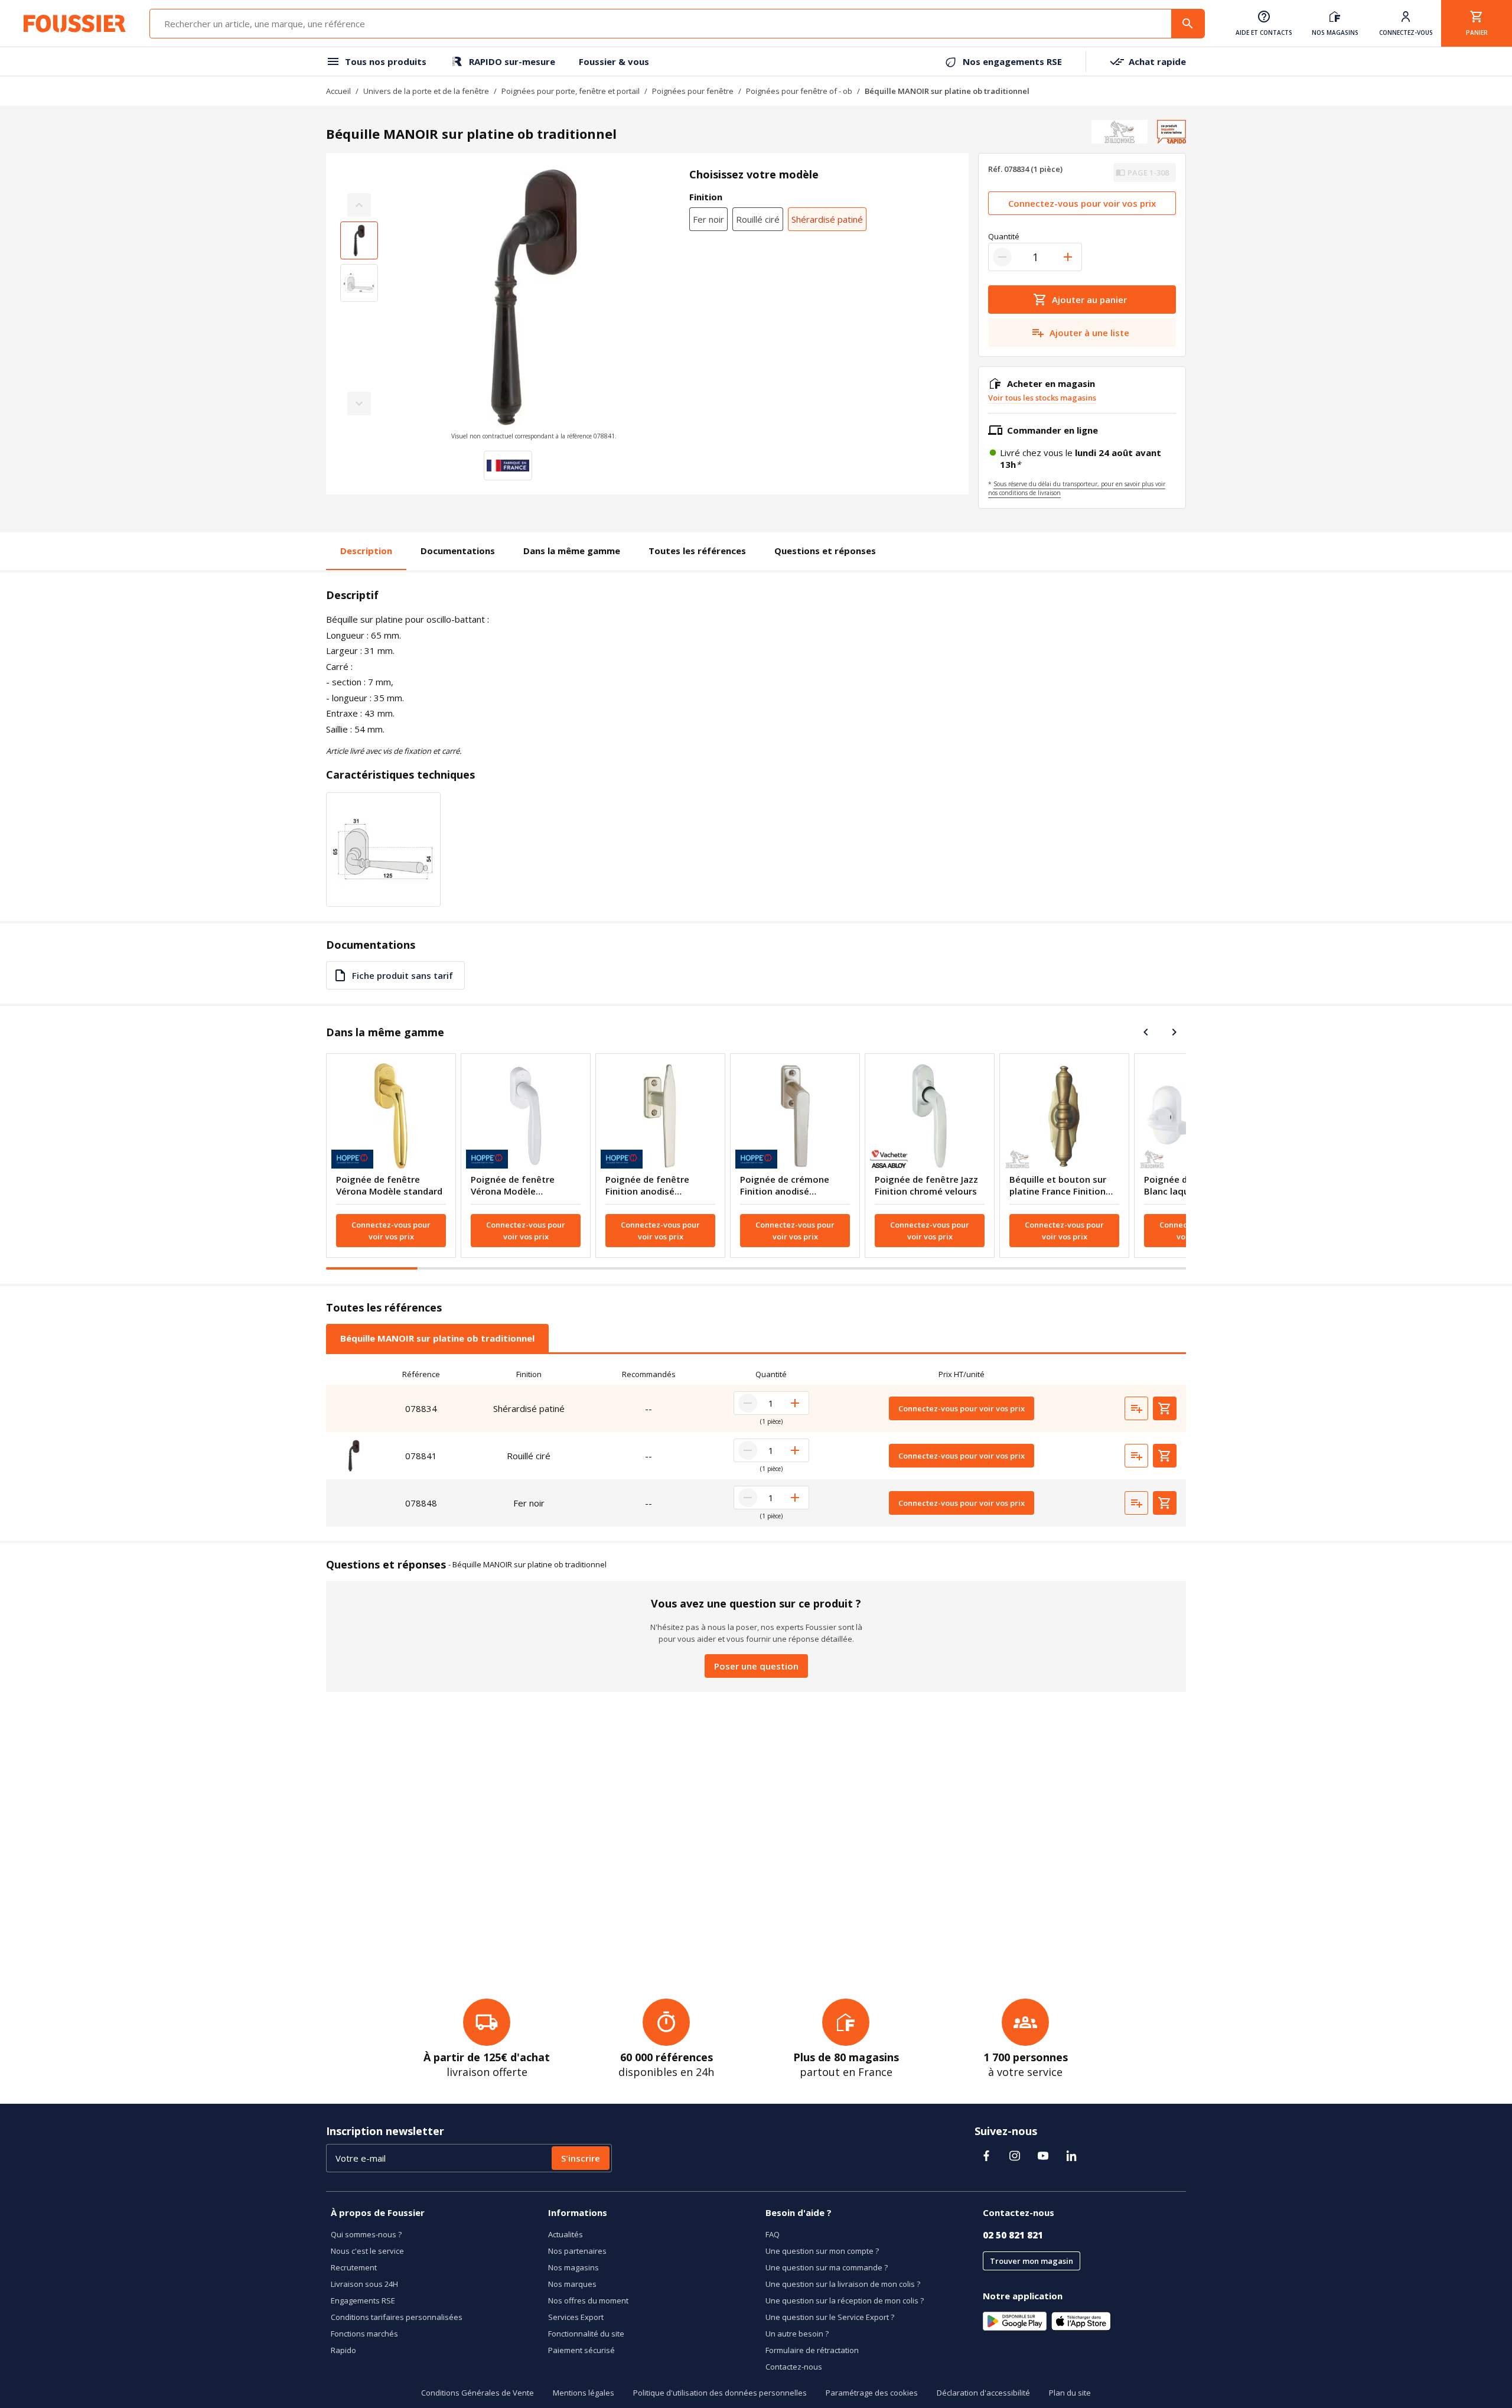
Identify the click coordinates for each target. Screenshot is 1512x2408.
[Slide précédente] (1146, 1032)
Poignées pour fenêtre (693, 91)
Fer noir (708, 219)
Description (366, 551)
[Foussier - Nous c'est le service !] (75, 24)
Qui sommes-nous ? (366, 2234)
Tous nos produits (386, 61)
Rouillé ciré (758, 219)
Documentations (458, 551)
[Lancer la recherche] (1188, 24)
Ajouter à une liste (1089, 333)
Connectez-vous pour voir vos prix (1082, 203)
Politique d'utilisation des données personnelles (720, 2393)
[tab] (437, 1338)
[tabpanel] (756, 1445)
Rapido (343, 2350)
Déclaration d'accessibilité (983, 2393)
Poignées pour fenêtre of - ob (799, 91)
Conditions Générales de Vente (478, 2393)
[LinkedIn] (1071, 2156)
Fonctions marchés (364, 2334)
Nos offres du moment (588, 2300)
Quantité (1004, 236)
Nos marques (572, 2284)
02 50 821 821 (1013, 2235)
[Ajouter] (1068, 257)
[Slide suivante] (1174, 1032)
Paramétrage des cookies (872, 2393)
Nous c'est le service (367, 2251)
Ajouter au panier (1089, 300)
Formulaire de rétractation (812, 2350)
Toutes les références (697, 551)
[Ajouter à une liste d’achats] (1136, 1408)
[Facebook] (986, 2156)
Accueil (338, 91)
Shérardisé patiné (827, 219)
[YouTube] (1043, 2156)
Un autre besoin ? (797, 2334)
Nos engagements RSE (1012, 61)
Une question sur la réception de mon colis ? (845, 2300)
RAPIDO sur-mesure (512, 61)
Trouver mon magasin (1032, 2261)
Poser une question (756, 1666)
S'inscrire (581, 2158)
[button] (534, 304)
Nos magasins (573, 2267)
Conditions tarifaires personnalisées (397, 2317)
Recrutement (354, 2267)
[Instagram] (1015, 2156)
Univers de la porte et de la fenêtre (426, 91)
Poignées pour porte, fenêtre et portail (571, 91)
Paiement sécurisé (581, 2350)
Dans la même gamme (572, 551)
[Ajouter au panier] (1165, 1408)
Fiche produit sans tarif (403, 975)
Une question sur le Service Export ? (830, 2317)
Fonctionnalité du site (586, 2334)
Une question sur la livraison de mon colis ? (843, 2284)
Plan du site (1070, 2393)
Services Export (576, 2317)
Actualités (566, 2234)
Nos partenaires (577, 2251)
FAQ (773, 2234)
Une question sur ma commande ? (827, 2267)
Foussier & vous (614, 61)
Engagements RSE (363, 2300)
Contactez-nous (794, 2367)
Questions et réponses (825, 551)
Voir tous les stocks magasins (1042, 398)
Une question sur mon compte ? (822, 2251)
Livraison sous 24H (364, 2284)
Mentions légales (584, 2393)
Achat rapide (1157, 61)
